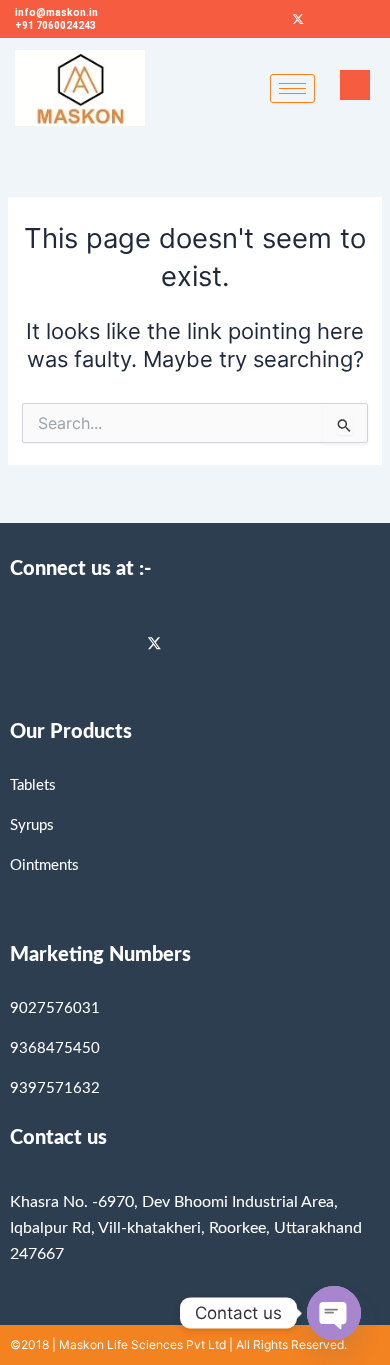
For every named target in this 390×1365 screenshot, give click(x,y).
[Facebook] (264, 19)
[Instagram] (74, 643)
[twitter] (162, 643)
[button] (355, 85)
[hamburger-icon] (292, 88)
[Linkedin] (118, 643)
